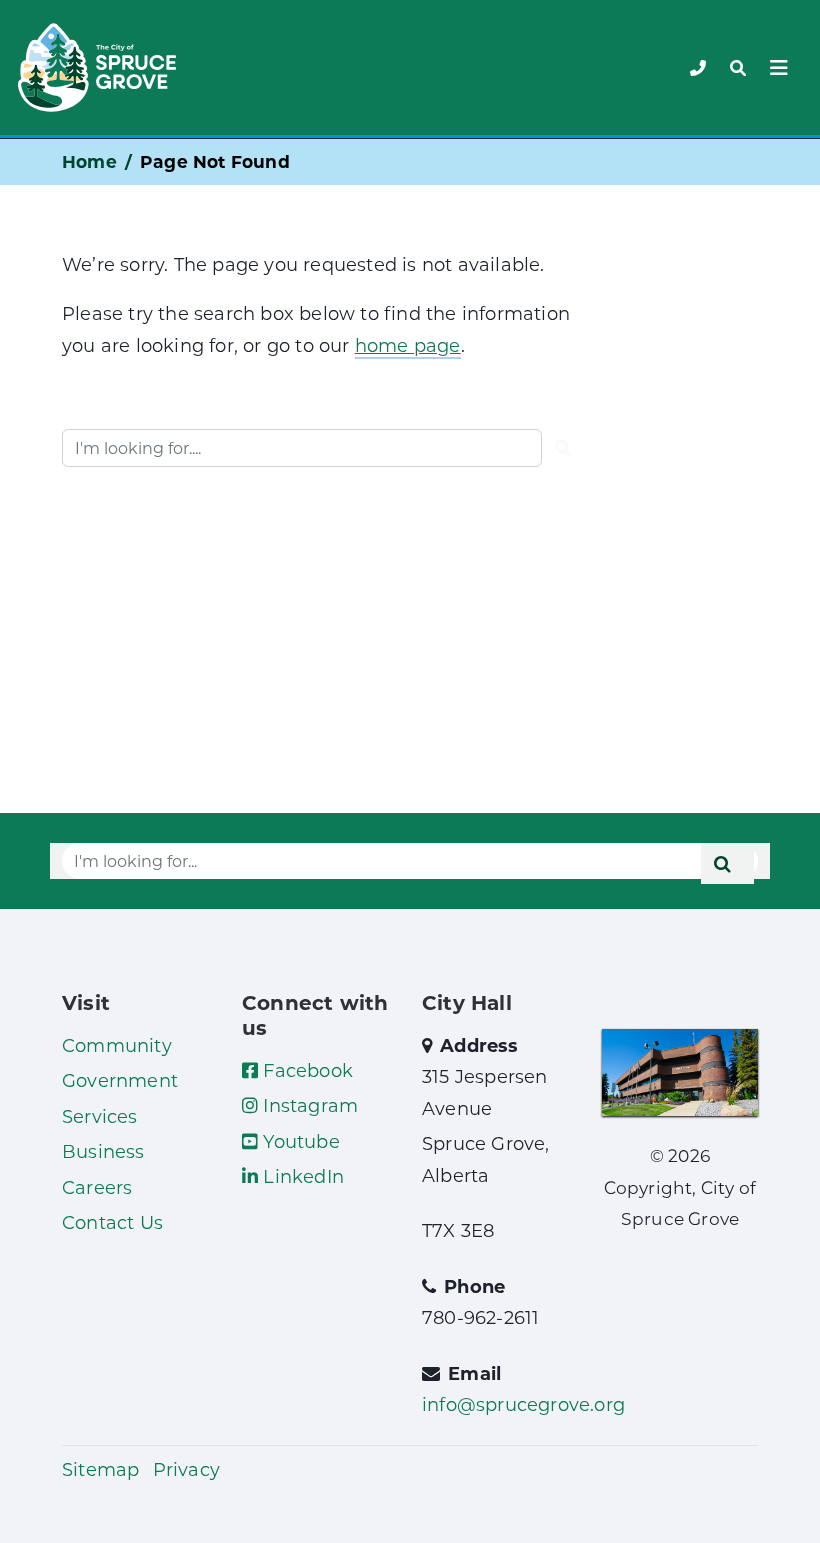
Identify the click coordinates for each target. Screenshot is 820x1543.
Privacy (186, 1469)
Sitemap (100, 1469)
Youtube (299, 1141)
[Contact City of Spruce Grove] (698, 67)
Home (89, 161)
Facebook (305, 1070)
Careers (97, 1187)
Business (103, 1151)
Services (100, 1116)
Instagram (308, 1105)
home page (408, 345)
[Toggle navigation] (738, 68)
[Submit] (563, 448)
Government (120, 1080)
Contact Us (112, 1222)
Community (117, 1045)
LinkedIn (301, 1176)
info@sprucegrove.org (523, 1404)
